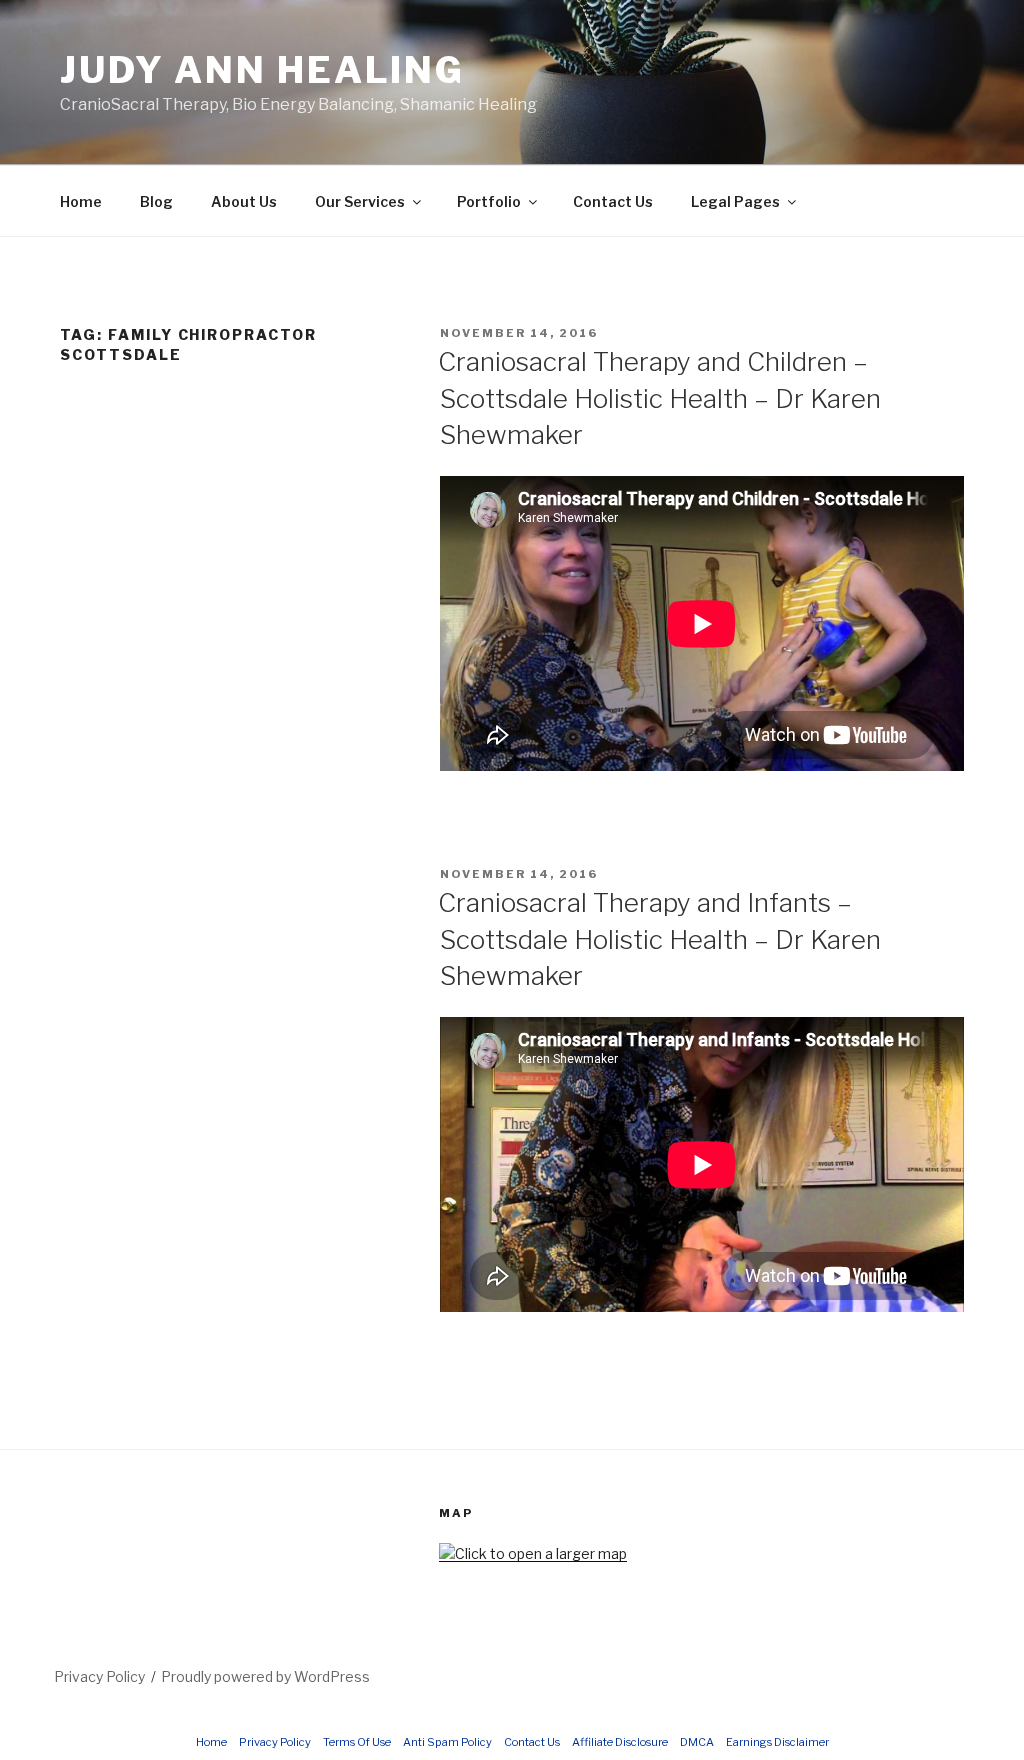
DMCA (697, 1742)
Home (81, 201)
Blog (156, 201)
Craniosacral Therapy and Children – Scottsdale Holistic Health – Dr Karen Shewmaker (659, 398)
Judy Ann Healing (262, 70)
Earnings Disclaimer (777, 1742)
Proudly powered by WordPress (265, 1676)
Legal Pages (735, 201)
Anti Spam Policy (447, 1742)
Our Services (360, 201)
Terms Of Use (357, 1742)
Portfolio (489, 201)
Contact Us (613, 201)
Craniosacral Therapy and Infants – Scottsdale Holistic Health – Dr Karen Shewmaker (659, 939)
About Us (244, 201)
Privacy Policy (99, 1676)
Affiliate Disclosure (620, 1742)
